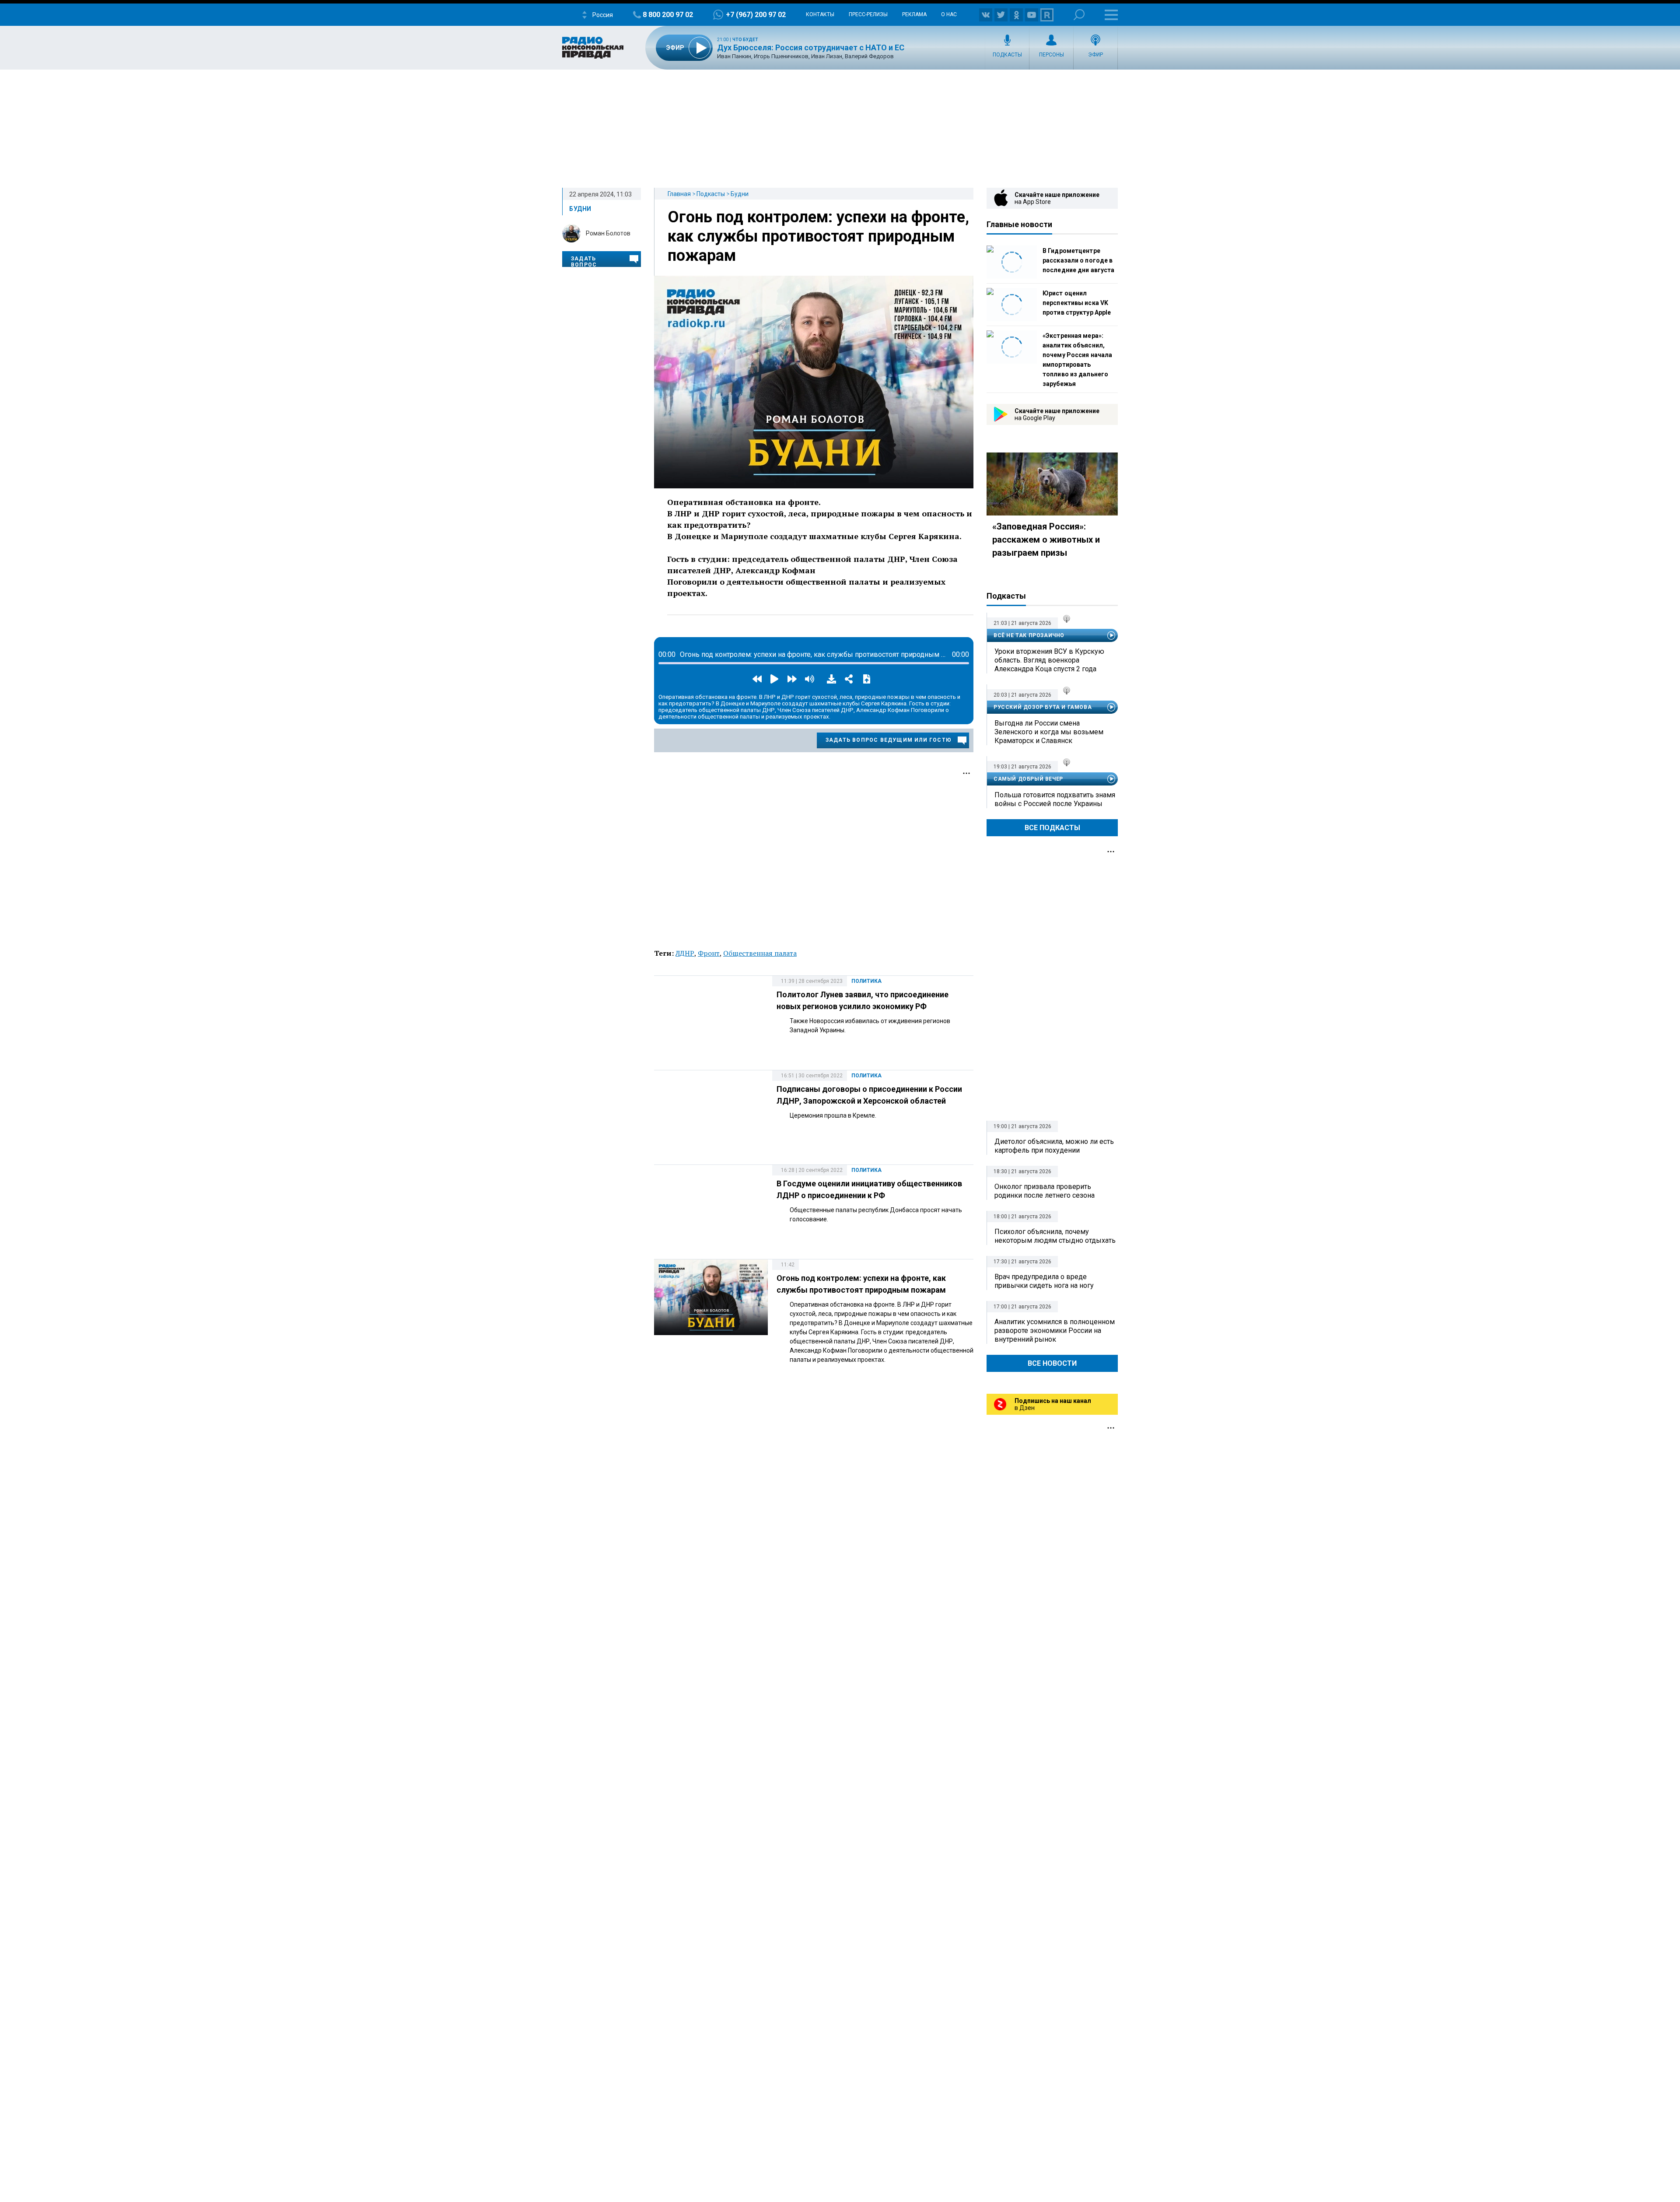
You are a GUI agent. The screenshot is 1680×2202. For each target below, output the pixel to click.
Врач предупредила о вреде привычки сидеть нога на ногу (1044, 1281)
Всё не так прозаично (1029, 635)
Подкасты (1007, 55)
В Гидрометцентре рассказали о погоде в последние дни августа (1078, 260)
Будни (740, 194)
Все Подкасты (1052, 828)
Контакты (820, 14)
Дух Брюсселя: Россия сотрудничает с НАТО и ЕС (811, 47)
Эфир (1095, 55)
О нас (949, 14)
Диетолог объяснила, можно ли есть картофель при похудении (1054, 1146)
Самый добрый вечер (1028, 779)
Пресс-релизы (868, 14)
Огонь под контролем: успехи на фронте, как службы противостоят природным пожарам (818, 236)
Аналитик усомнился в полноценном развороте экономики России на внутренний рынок (1055, 1331)
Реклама (914, 14)
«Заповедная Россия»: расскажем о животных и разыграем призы (1046, 540)
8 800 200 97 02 (668, 15)
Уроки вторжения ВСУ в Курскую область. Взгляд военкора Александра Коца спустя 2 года (1049, 660)
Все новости (1052, 1363)
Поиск (1079, 15)
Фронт (709, 953)
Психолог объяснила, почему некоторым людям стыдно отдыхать (1055, 1236)
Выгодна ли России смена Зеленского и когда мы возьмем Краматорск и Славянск (1049, 732)
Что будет (745, 40)
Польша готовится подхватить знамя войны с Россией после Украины (1055, 799)
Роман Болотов (608, 233)
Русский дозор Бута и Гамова (1043, 707)
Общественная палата (760, 953)
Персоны (1052, 55)
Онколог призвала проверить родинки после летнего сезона (1045, 1191)
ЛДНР (685, 953)
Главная (679, 194)
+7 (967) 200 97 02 (756, 15)
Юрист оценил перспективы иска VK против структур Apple (1077, 303)
